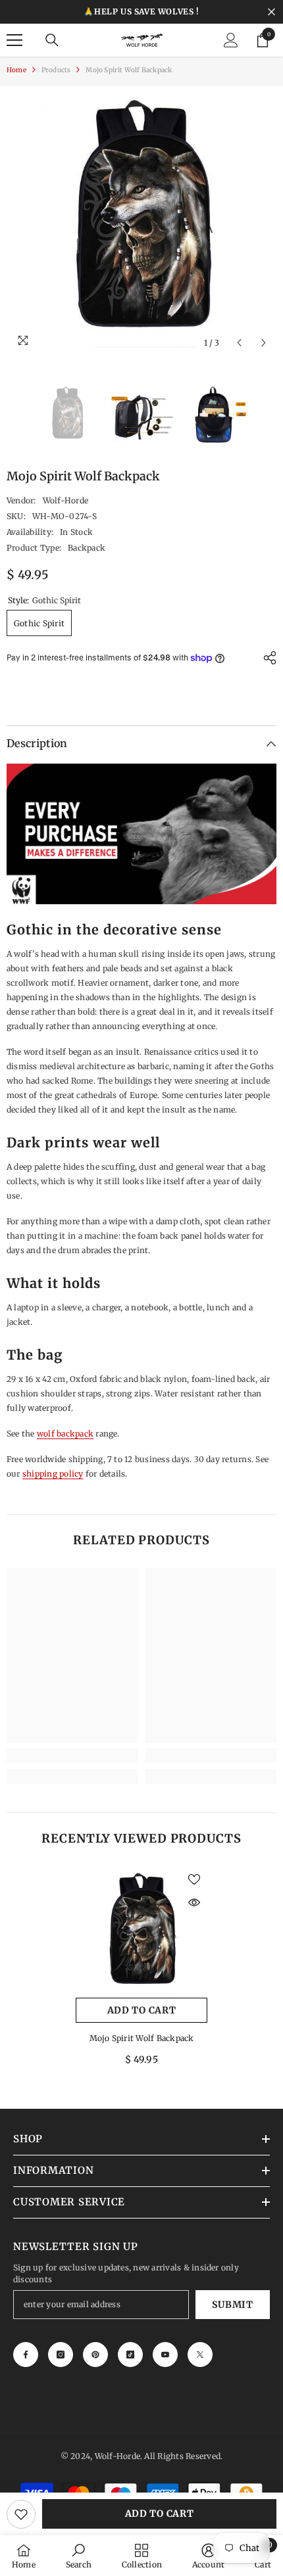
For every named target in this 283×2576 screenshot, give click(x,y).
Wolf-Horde (65, 500)
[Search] (52, 40)
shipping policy (53, 1474)
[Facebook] (26, 2355)
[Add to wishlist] (21, 2514)
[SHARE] (267, 658)
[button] (239, 343)
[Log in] (231, 40)
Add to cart (160, 2514)
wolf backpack (65, 1434)
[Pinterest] (95, 2355)
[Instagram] (61, 2355)
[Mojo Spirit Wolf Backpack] (141, 1932)
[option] (141, 221)
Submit (232, 2305)
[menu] (14, 40)
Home (16, 70)
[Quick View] (194, 1902)
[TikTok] (130, 2355)
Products (56, 70)
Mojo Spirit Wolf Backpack (142, 2038)
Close (271, 12)
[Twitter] (200, 2355)
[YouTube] (165, 2355)
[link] (72, 1755)
